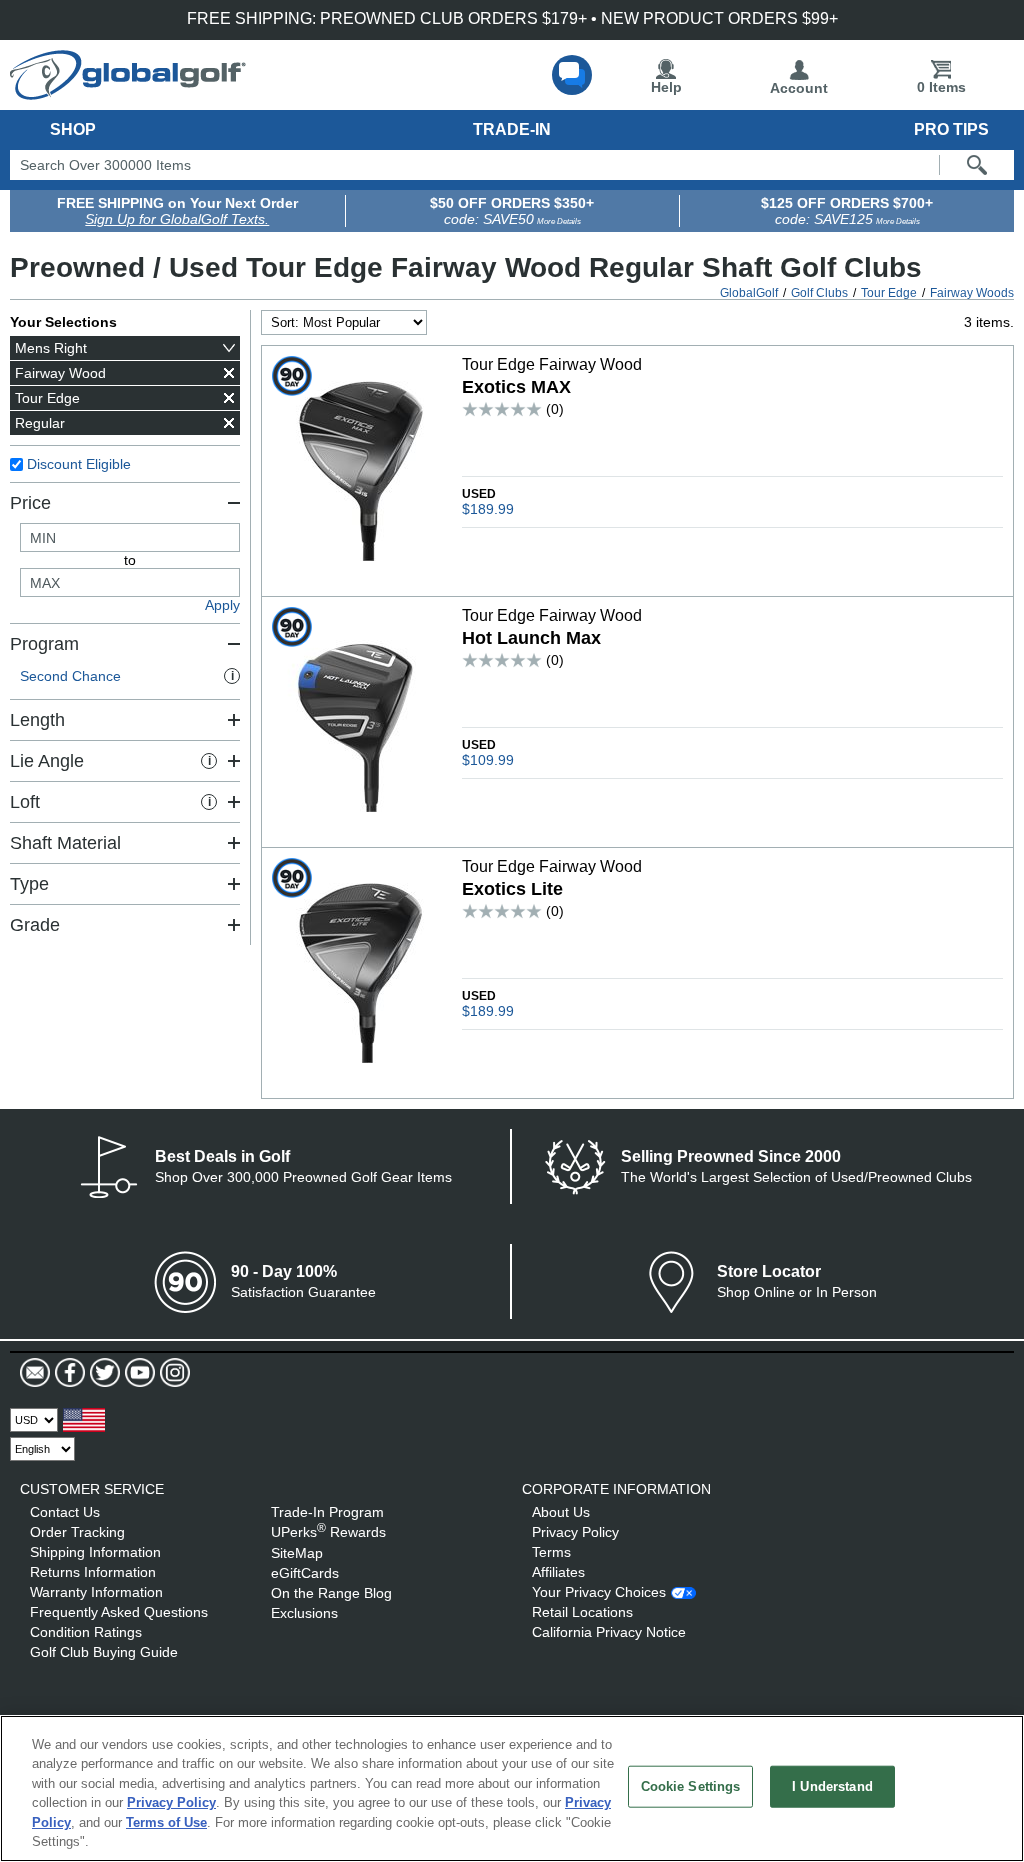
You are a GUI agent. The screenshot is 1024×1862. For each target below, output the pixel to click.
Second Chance (127, 676)
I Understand (832, 1786)
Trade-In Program (327, 1512)
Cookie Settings (691, 1786)
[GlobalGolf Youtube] (137, 1373)
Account (799, 88)
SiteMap (297, 1553)
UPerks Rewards (328, 1532)
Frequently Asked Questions (119, 1612)
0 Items (941, 87)
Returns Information (93, 1572)
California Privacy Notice (609, 1632)
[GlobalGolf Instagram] (172, 1373)
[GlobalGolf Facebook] (67, 1373)
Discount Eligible (79, 464)
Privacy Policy (575, 1532)
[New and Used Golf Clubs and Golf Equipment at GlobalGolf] (128, 92)
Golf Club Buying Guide (104, 1652)
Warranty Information (96, 1592)
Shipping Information (95, 1552)
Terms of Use (166, 1822)
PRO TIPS (951, 129)
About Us (561, 1512)
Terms (551, 1552)
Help (666, 87)
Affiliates (558, 1572)
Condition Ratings (86, 1632)
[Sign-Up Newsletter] (35, 1373)
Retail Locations (582, 1612)
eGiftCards (305, 1573)
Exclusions (304, 1613)
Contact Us (65, 1512)
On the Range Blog (331, 1593)
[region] (512, 1788)
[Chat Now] (572, 75)
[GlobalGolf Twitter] (102, 1373)
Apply (222, 605)
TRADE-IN (512, 129)
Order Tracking (77, 1532)
